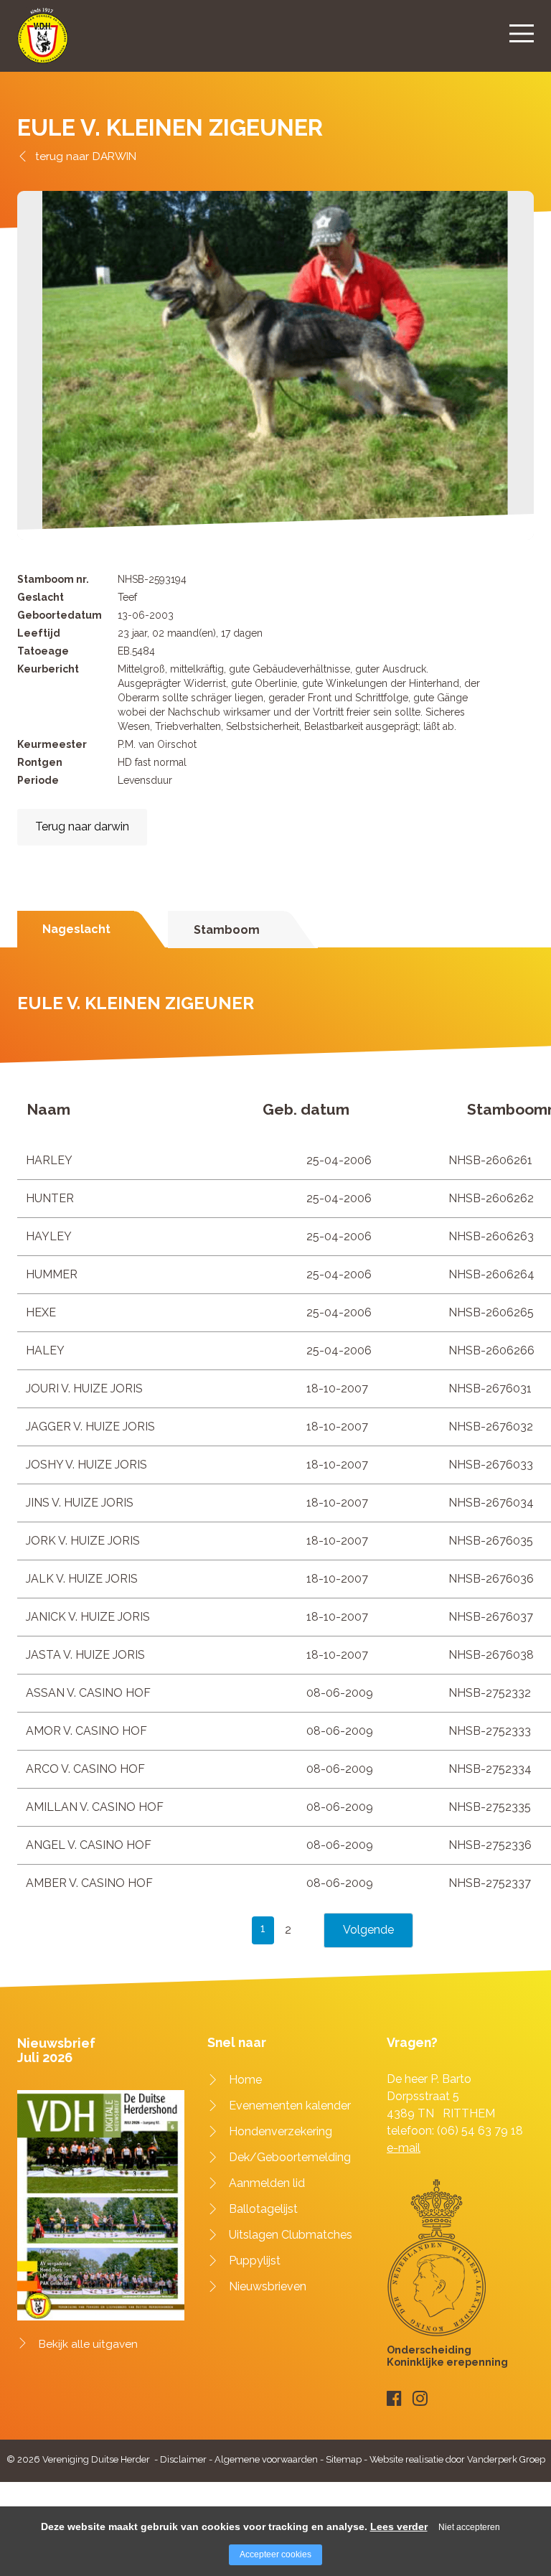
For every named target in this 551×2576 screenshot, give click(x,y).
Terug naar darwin (82, 826)
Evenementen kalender (290, 2106)
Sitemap (344, 2459)
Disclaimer (183, 2459)
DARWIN (114, 156)
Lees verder (399, 2526)
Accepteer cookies (275, 2554)
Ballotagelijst (263, 2209)
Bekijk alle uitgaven (88, 2344)
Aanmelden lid (267, 2183)
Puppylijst (255, 2261)
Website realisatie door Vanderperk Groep (457, 2459)
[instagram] (420, 2398)
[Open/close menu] (522, 33)
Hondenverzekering (281, 2131)
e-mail (404, 2148)
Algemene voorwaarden (266, 2459)
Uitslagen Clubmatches (291, 2235)
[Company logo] (43, 42)
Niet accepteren (469, 2527)
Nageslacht (76, 929)
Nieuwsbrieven (268, 2286)
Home (245, 2080)
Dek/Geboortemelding (290, 2157)
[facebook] (394, 2398)
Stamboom (227, 930)
